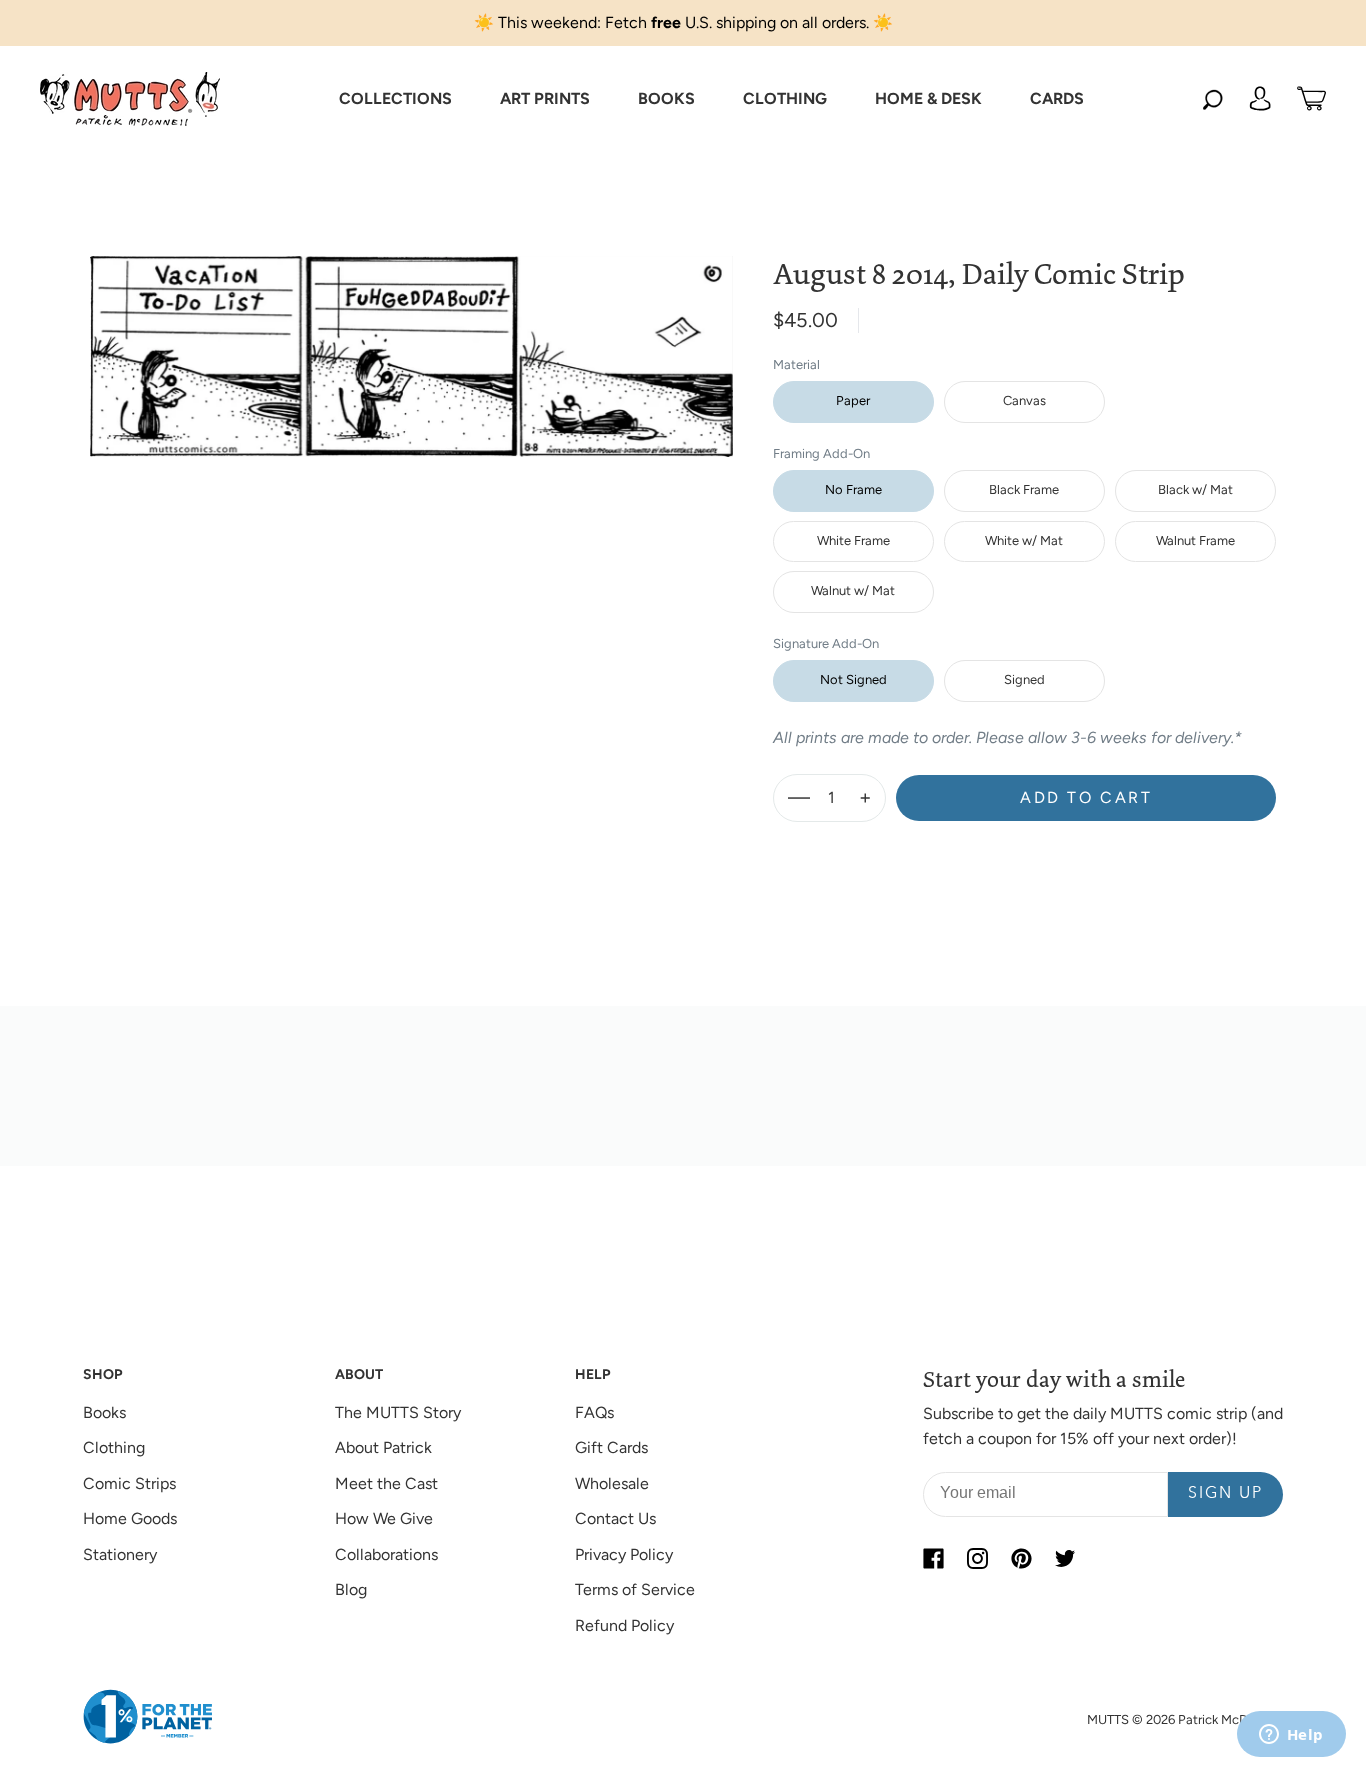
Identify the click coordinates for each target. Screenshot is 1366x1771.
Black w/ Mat (1195, 489)
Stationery (120, 1554)
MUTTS (1108, 1719)
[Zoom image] (412, 340)
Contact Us (615, 1518)
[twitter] (1065, 1559)
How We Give (384, 1518)
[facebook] (933, 1559)
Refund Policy (624, 1625)
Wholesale (612, 1483)
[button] (395, 99)
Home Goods (130, 1518)
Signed (1024, 679)
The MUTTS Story (398, 1412)
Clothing (114, 1447)
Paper (853, 400)
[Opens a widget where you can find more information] (1291, 1736)
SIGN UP (1225, 1494)
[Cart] (1311, 99)
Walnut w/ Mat (853, 590)
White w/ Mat (1024, 540)
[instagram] (977, 1559)
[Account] (1260, 99)
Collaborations (386, 1554)
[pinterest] (1021, 1559)
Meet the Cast (386, 1483)
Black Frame (1024, 489)
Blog (351, 1589)
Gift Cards (611, 1447)
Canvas (1024, 400)
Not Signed (853, 679)
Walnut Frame (1195, 540)
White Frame (853, 540)
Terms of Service (635, 1589)
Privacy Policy (624, 1554)
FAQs (594, 1412)
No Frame (853, 489)
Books (104, 1412)
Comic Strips (129, 1483)
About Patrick (383, 1447)
